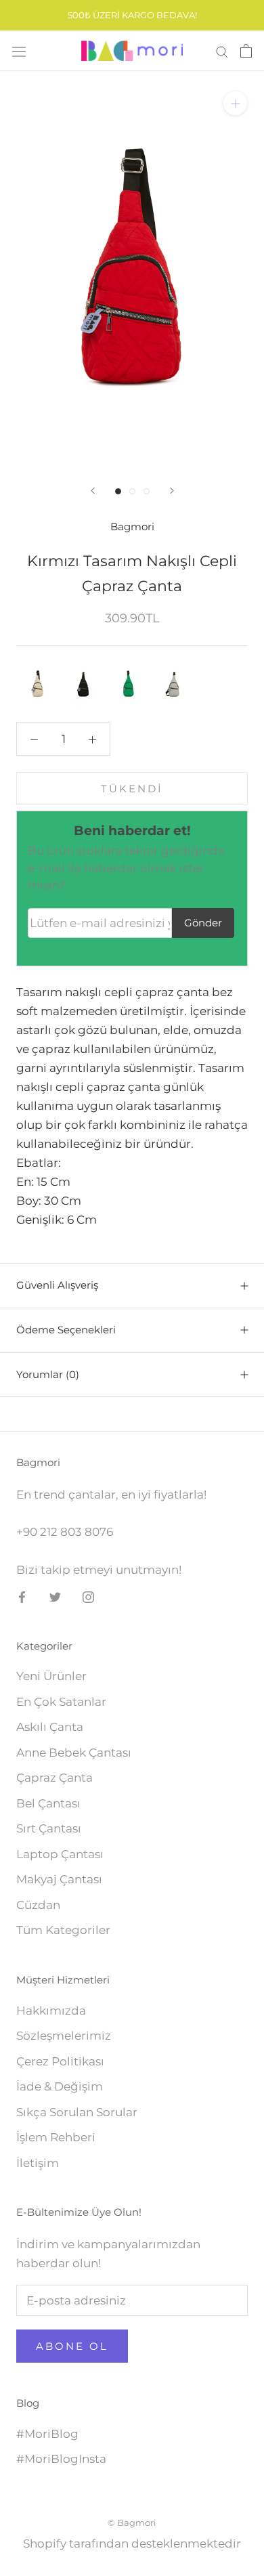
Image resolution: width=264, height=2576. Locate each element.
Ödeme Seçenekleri (66, 1330)
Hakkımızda (51, 2011)
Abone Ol (72, 2346)
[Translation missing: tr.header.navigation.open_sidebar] (19, 51)
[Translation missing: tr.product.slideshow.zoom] (235, 103)
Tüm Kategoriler (63, 1930)
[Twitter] (55, 1596)
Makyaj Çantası (59, 1879)
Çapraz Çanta (54, 1778)
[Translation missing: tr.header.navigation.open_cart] (246, 51)
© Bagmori (132, 2523)
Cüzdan (38, 1905)
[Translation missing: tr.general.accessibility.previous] (93, 491)
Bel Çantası (48, 1803)
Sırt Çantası (49, 1828)
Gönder (203, 923)
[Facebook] (22, 1596)
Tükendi (132, 789)
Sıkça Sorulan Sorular (77, 2112)
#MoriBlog (47, 2434)
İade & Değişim (60, 2086)
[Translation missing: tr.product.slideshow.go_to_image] (118, 491)
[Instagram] (88, 1596)
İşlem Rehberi (56, 2137)
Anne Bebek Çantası (74, 1753)
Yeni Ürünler (51, 1676)
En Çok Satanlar (61, 1702)
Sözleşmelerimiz (64, 2036)
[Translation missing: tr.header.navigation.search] (222, 51)
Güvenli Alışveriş (57, 1285)
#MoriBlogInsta (61, 2459)
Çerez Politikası (60, 2061)
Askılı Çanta (50, 1727)
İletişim (38, 2163)
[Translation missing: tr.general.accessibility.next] (172, 491)
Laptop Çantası (60, 1854)
